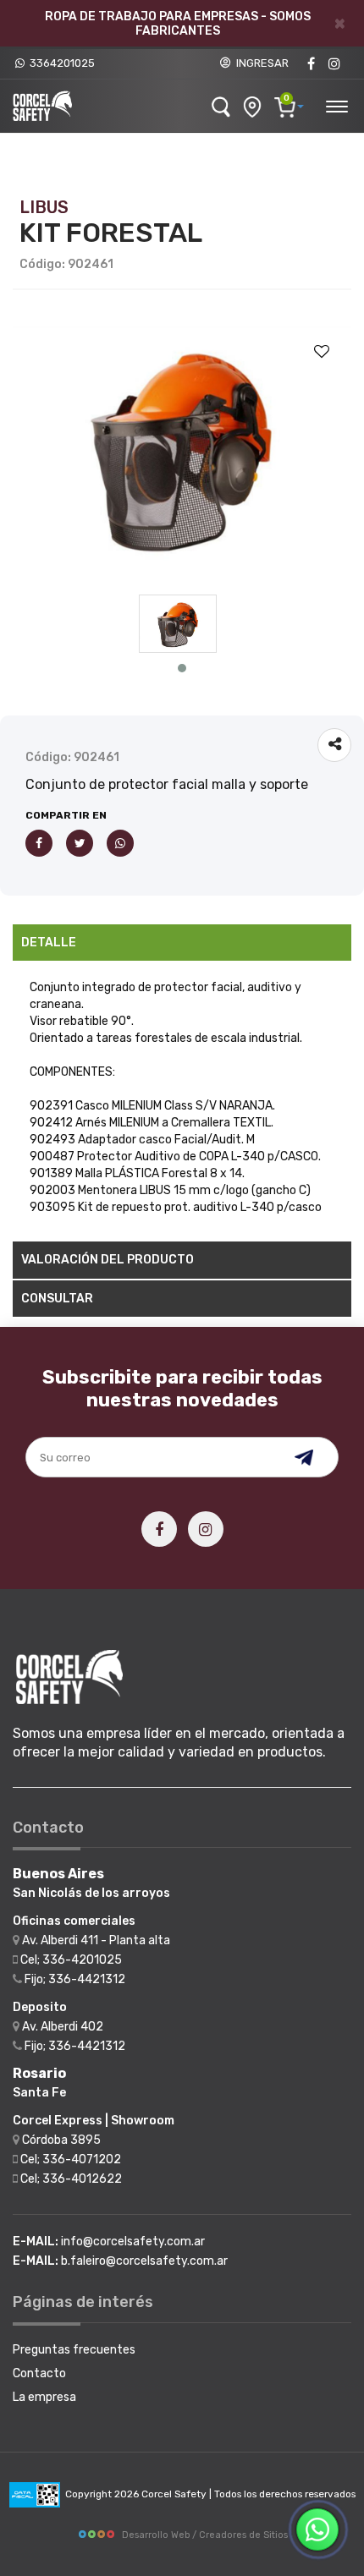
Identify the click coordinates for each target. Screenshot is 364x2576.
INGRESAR (260, 63)
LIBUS (44, 207)
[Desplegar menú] (336, 104)
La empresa (44, 2397)
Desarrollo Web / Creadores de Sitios (205, 2535)
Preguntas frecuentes (74, 2350)
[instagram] (334, 64)
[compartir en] (334, 745)
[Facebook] (311, 64)
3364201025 (60, 63)
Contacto (39, 2373)
